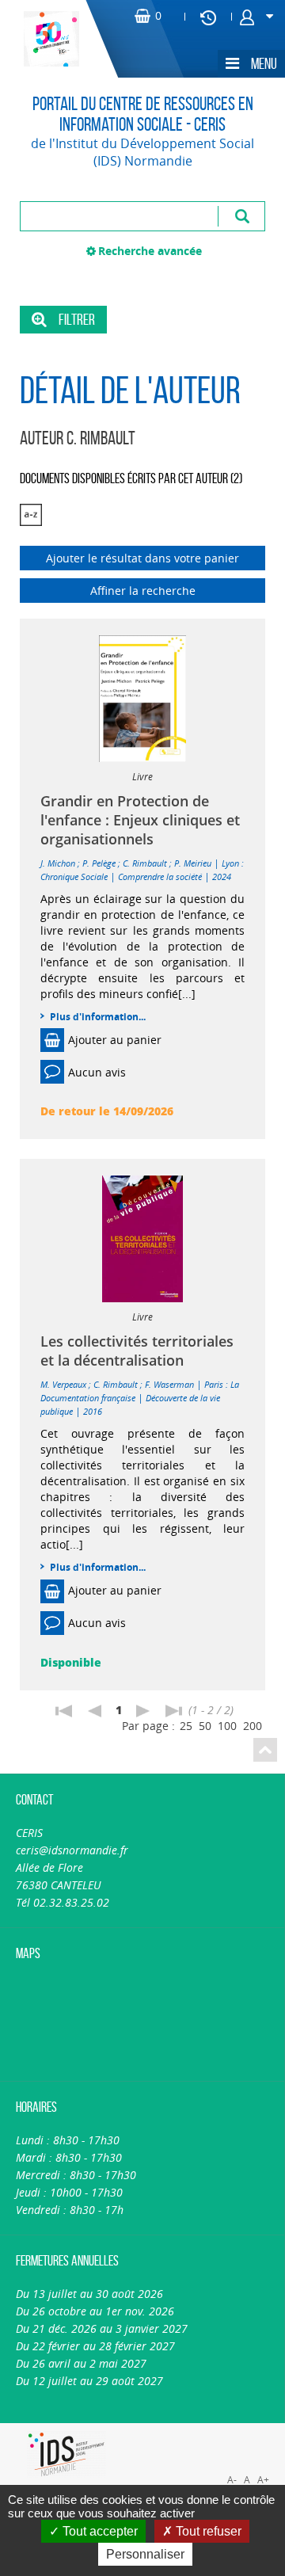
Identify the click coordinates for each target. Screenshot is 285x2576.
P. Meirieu (193, 863)
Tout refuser (207, 2531)
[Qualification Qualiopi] (215, 2432)
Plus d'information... (98, 1017)
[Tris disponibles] (31, 515)
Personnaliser (145, 2554)
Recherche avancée (150, 251)
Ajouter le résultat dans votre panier (142, 558)
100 (227, 1726)
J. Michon (58, 863)
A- (232, 2480)
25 (186, 1726)
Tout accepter (99, 2531)
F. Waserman (169, 1384)
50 (205, 1726)
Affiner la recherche (143, 591)
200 (253, 1726)
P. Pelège (99, 863)
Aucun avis (97, 1072)
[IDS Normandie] (66, 2454)
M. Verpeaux (63, 1384)
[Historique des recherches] (208, 17)
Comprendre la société (160, 876)
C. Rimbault (145, 863)
